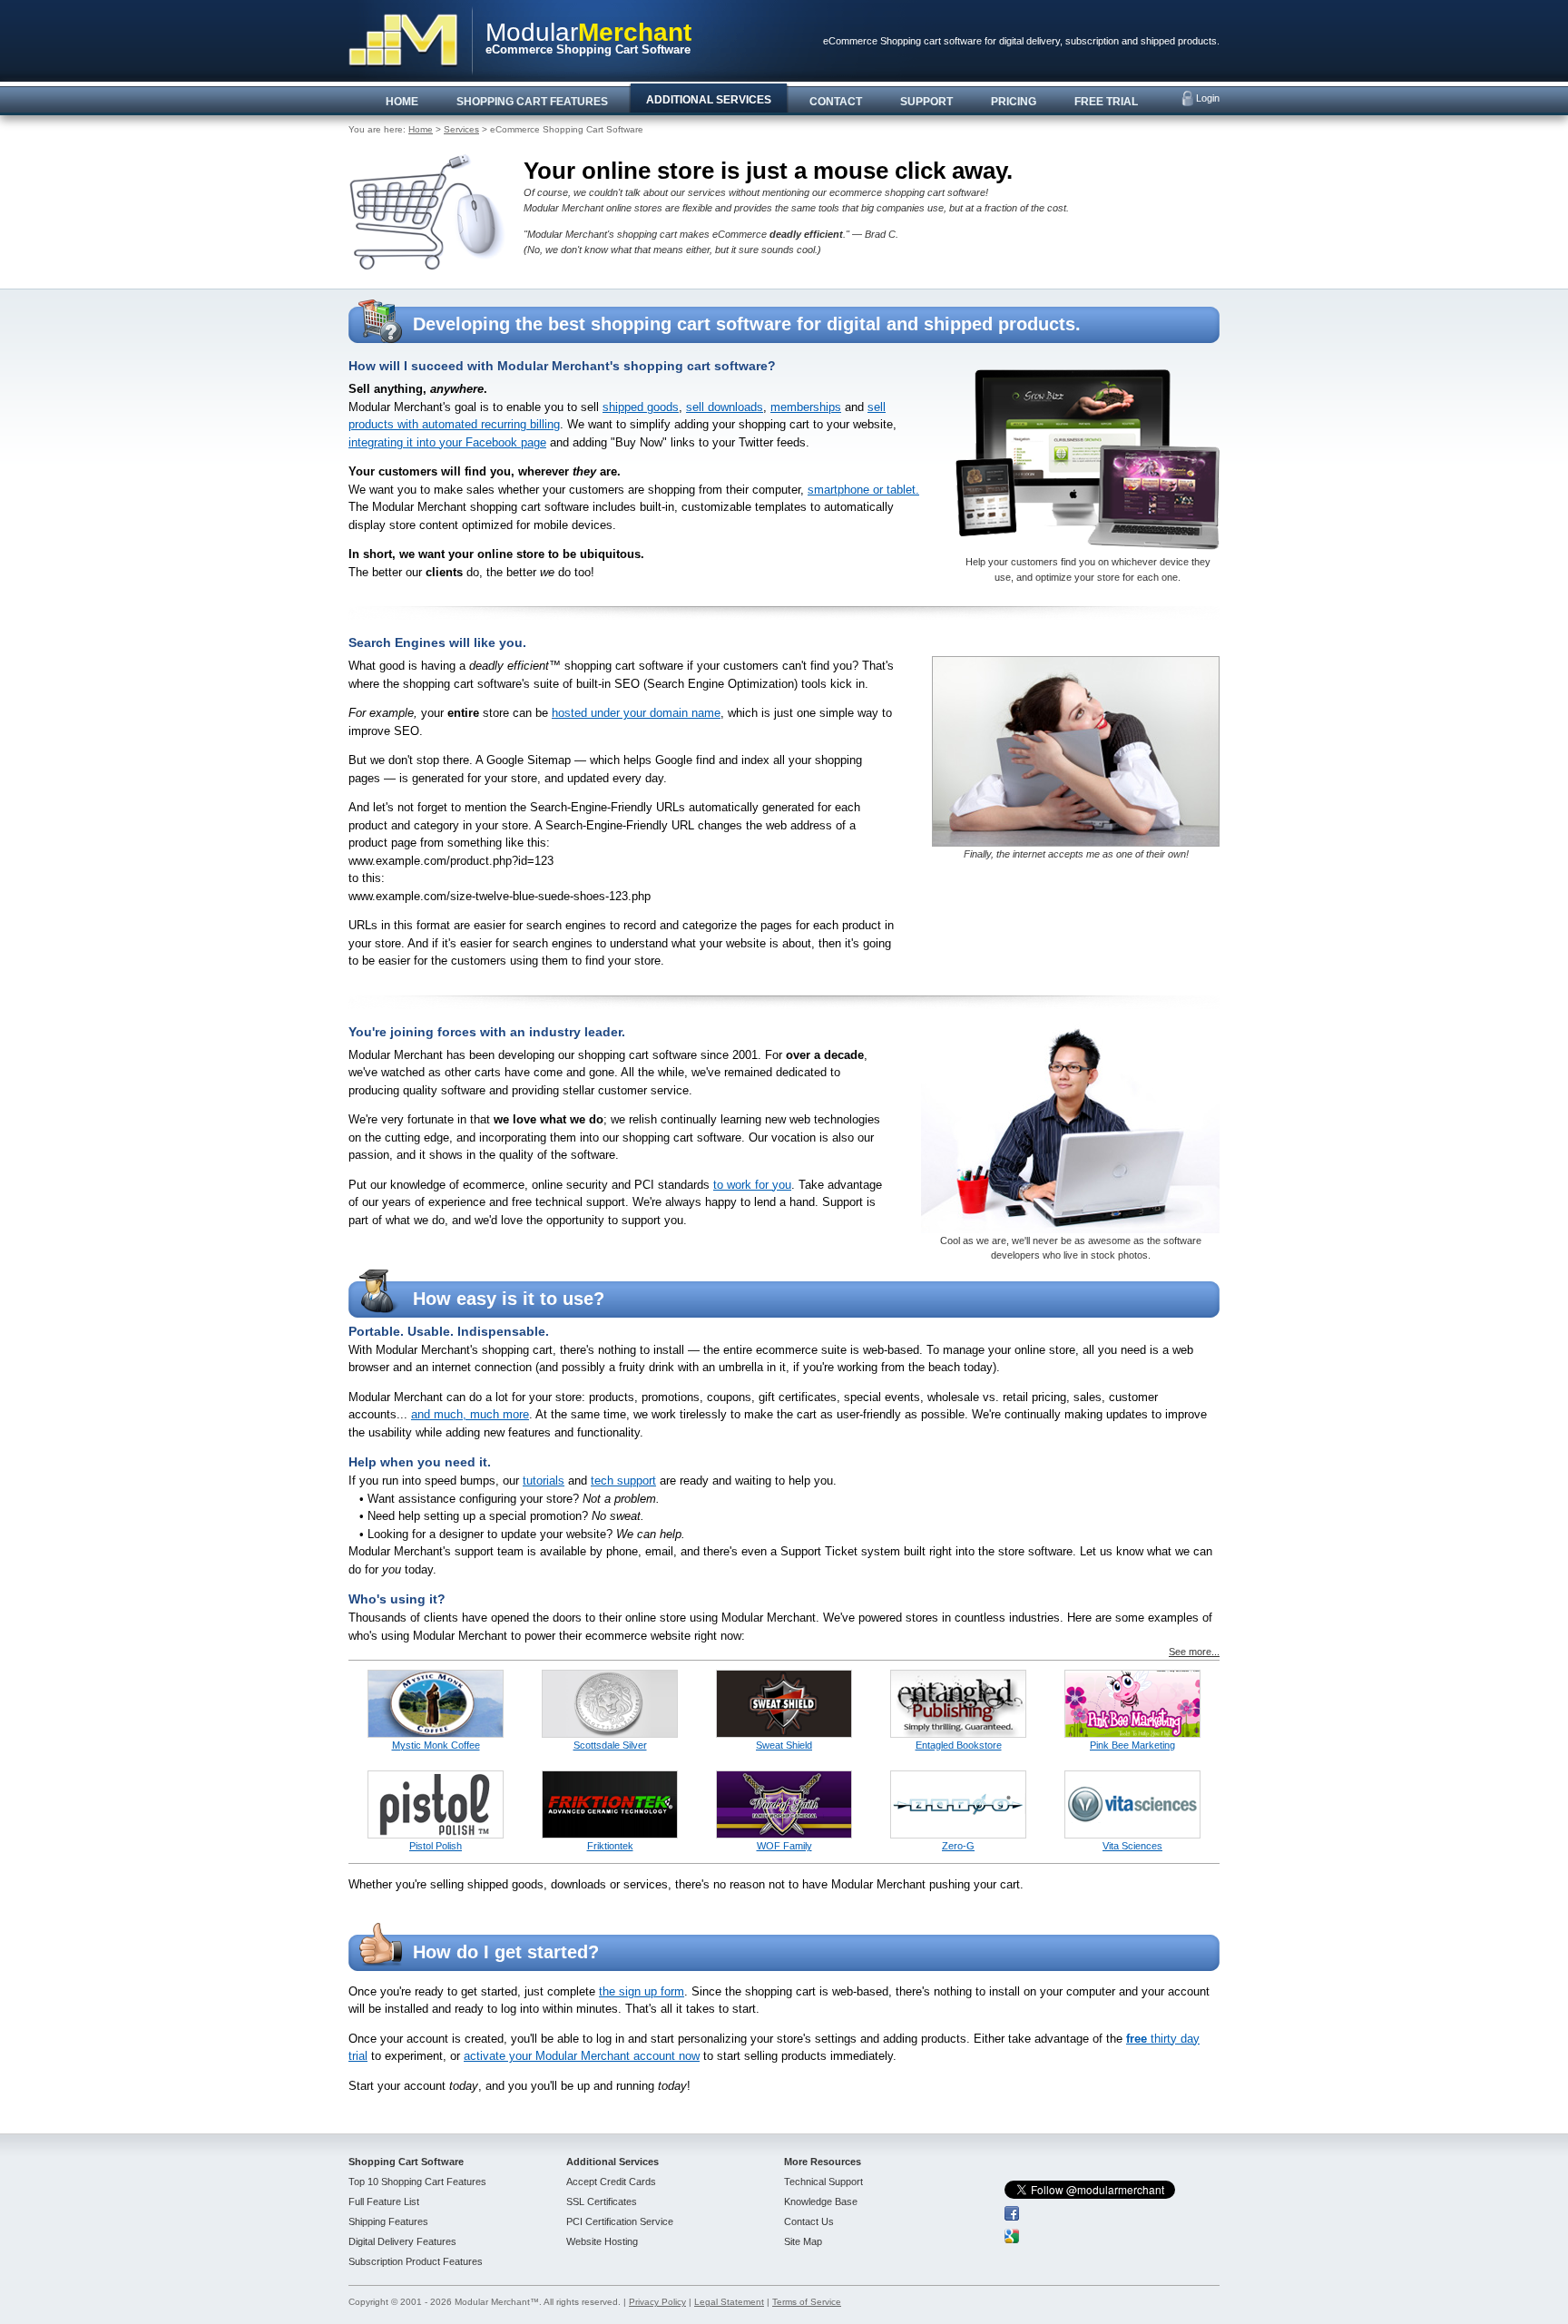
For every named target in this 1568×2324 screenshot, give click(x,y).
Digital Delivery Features (402, 2241)
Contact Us (809, 2221)
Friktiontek (610, 1846)
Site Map (803, 2241)
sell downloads (725, 407)
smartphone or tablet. (863, 490)
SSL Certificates (602, 2201)
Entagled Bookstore (959, 1745)
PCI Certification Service (620, 2221)
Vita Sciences (1132, 1846)
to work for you (752, 1185)
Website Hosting (602, 2241)
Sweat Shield (784, 1745)
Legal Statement (729, 2302)
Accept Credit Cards (611, 2182)
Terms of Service (807, 2302)
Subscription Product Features (416, 2261)
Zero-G (958, 1846)
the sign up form (642, 1991)
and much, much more (470, 1414)
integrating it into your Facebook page (447, 442)
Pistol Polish (436, 1846)
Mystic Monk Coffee (436, 1745)
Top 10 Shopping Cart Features (417, 2182)
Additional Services (612, 2162)
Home (421, 129)
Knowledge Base (821, 2201)
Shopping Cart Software (406, 2162)
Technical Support (823, 2182)
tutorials (544, 1481)
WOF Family (784, 1846)
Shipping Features (388, 2221)
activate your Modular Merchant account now (582, 2056)
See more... (1194, 1652)
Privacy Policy (657, 2302)
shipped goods (641, 407)
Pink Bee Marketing (1132, 1745)
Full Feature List (384, 2201)
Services (461, 129)
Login (1208, 98)
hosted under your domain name (636, 713)
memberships (806, 407)
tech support (623, 1481)
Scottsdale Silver (610, 1745)
